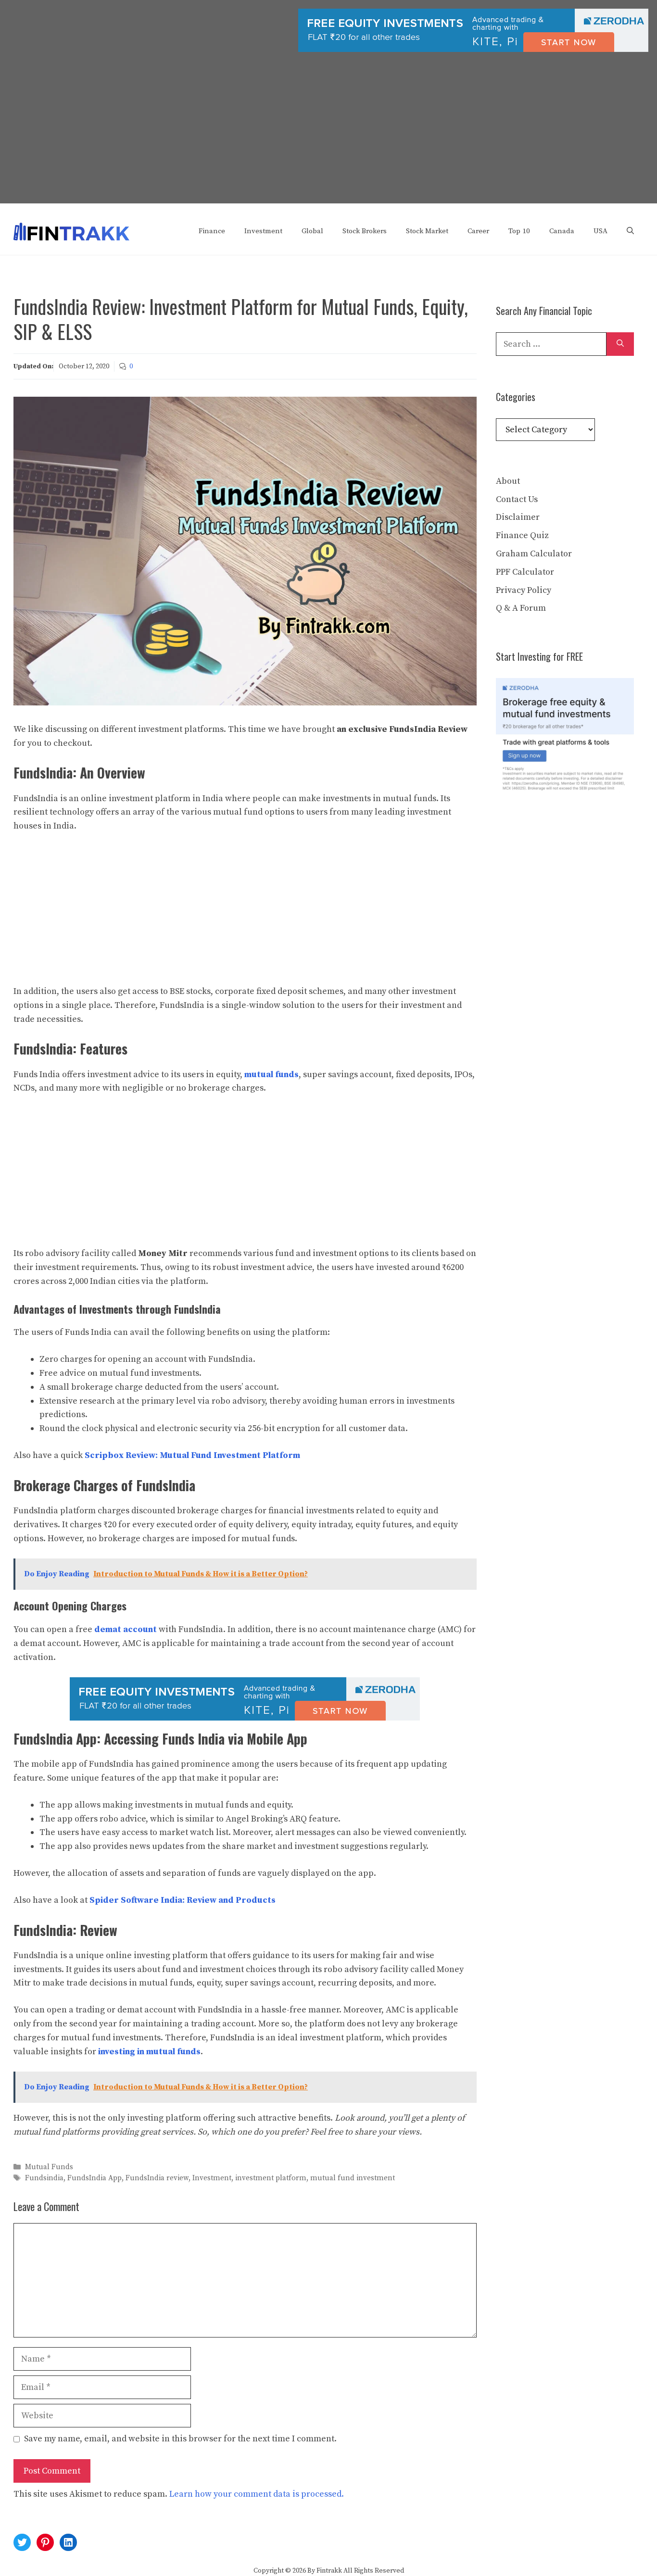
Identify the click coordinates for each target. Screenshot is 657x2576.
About (508, 481)
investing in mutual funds (149, 2052)
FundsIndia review (157, 2179)
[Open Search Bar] (630, 231)
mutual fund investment (353, 2179)
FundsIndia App (95, 2179)
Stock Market (427, 231)
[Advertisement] (328, 136)
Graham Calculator (534, 554)
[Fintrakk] (71, 231)
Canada (562, 231)
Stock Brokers (365, 231)
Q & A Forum (521, 608)
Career (478, 231)
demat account (126, 1629)
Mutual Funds (49, 2167)
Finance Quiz (522, 535)
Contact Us (517, 499)
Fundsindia (44, 2179)
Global (312, 231)
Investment (263, 231)
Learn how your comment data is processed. (257, 2494)
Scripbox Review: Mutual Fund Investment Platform (192, 1455)
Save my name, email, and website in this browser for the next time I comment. (180, 2439)
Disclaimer (518, 517)
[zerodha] (473, 50)
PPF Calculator (525, 572)
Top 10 (519, 231)
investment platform (271, 2179)
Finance (212, 231)
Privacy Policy (524, 590)
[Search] (620, 344)
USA (600, 231)
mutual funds (272, 1074)
